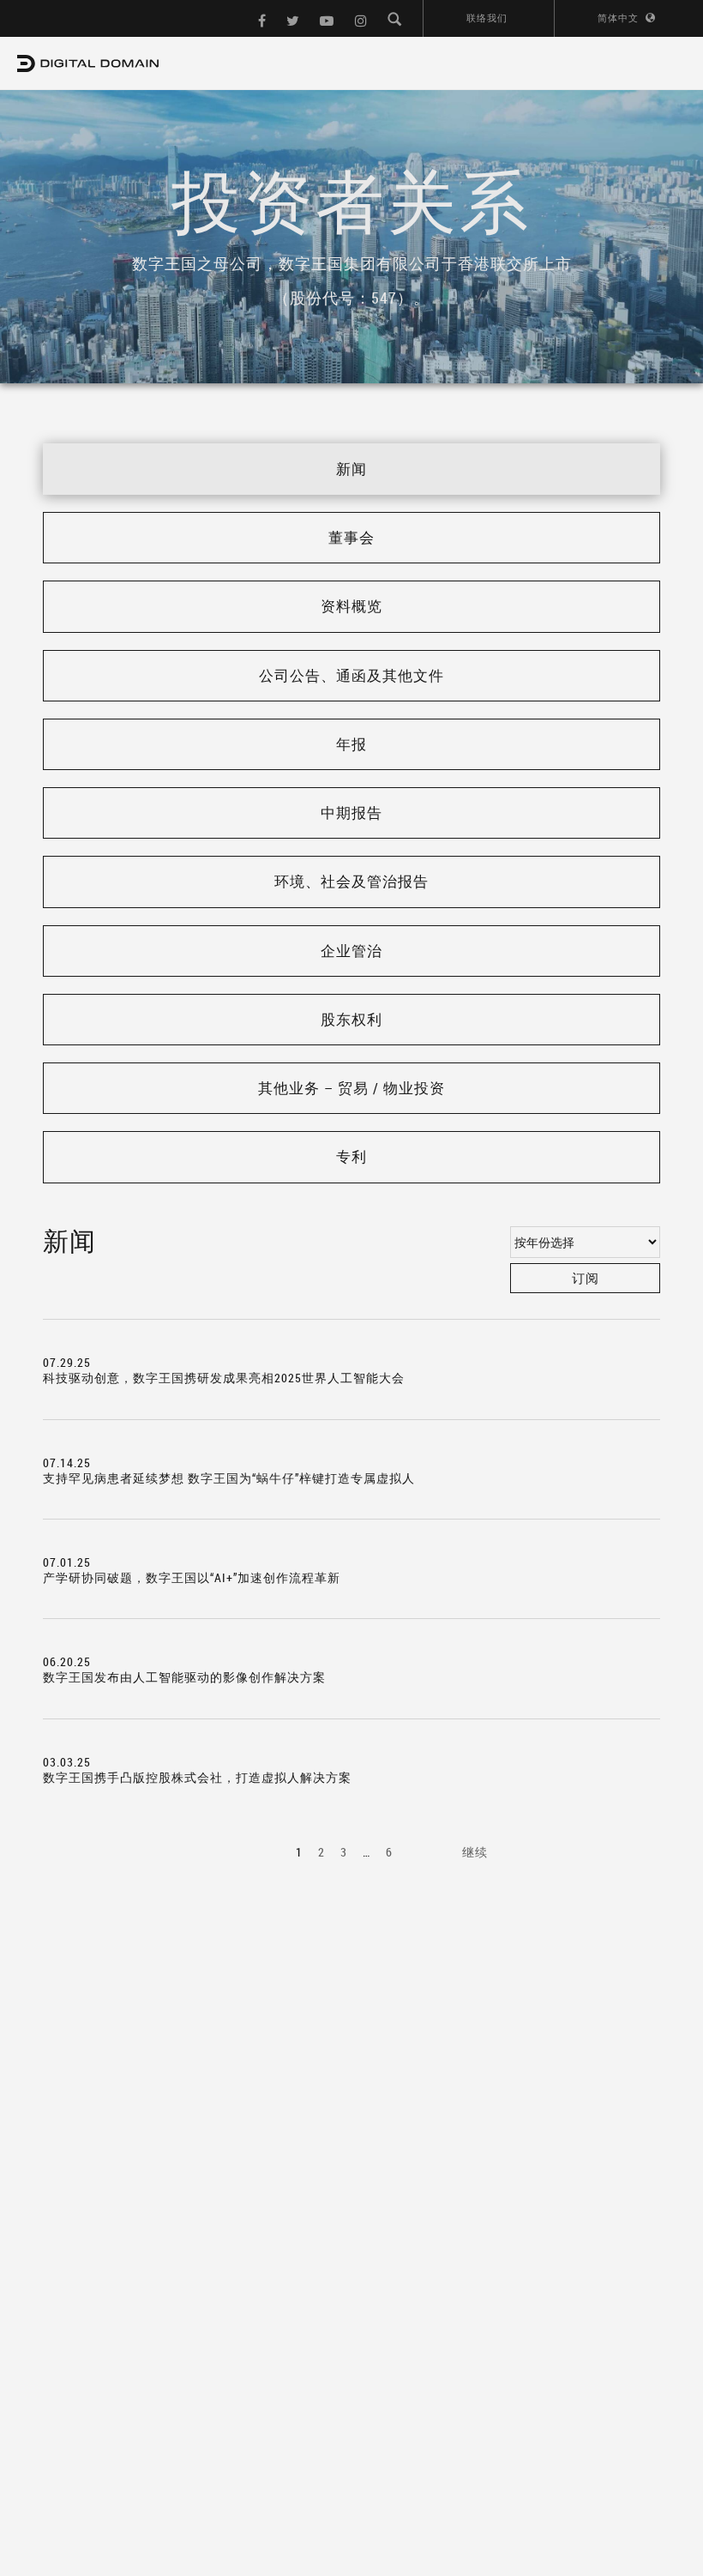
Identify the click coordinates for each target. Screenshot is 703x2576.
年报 (351, 744)
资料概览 (351, 606)
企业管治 (351, 951)
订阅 (586, 1278)
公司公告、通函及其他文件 (351, 675)
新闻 (351, 469)
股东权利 (351, 1019)
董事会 (351, 537)
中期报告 (351, 813)
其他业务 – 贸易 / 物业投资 (351, 1088)
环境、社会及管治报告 (351, 881)
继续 (475, 1852)
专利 (351, 1156)
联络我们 (487, 18)
